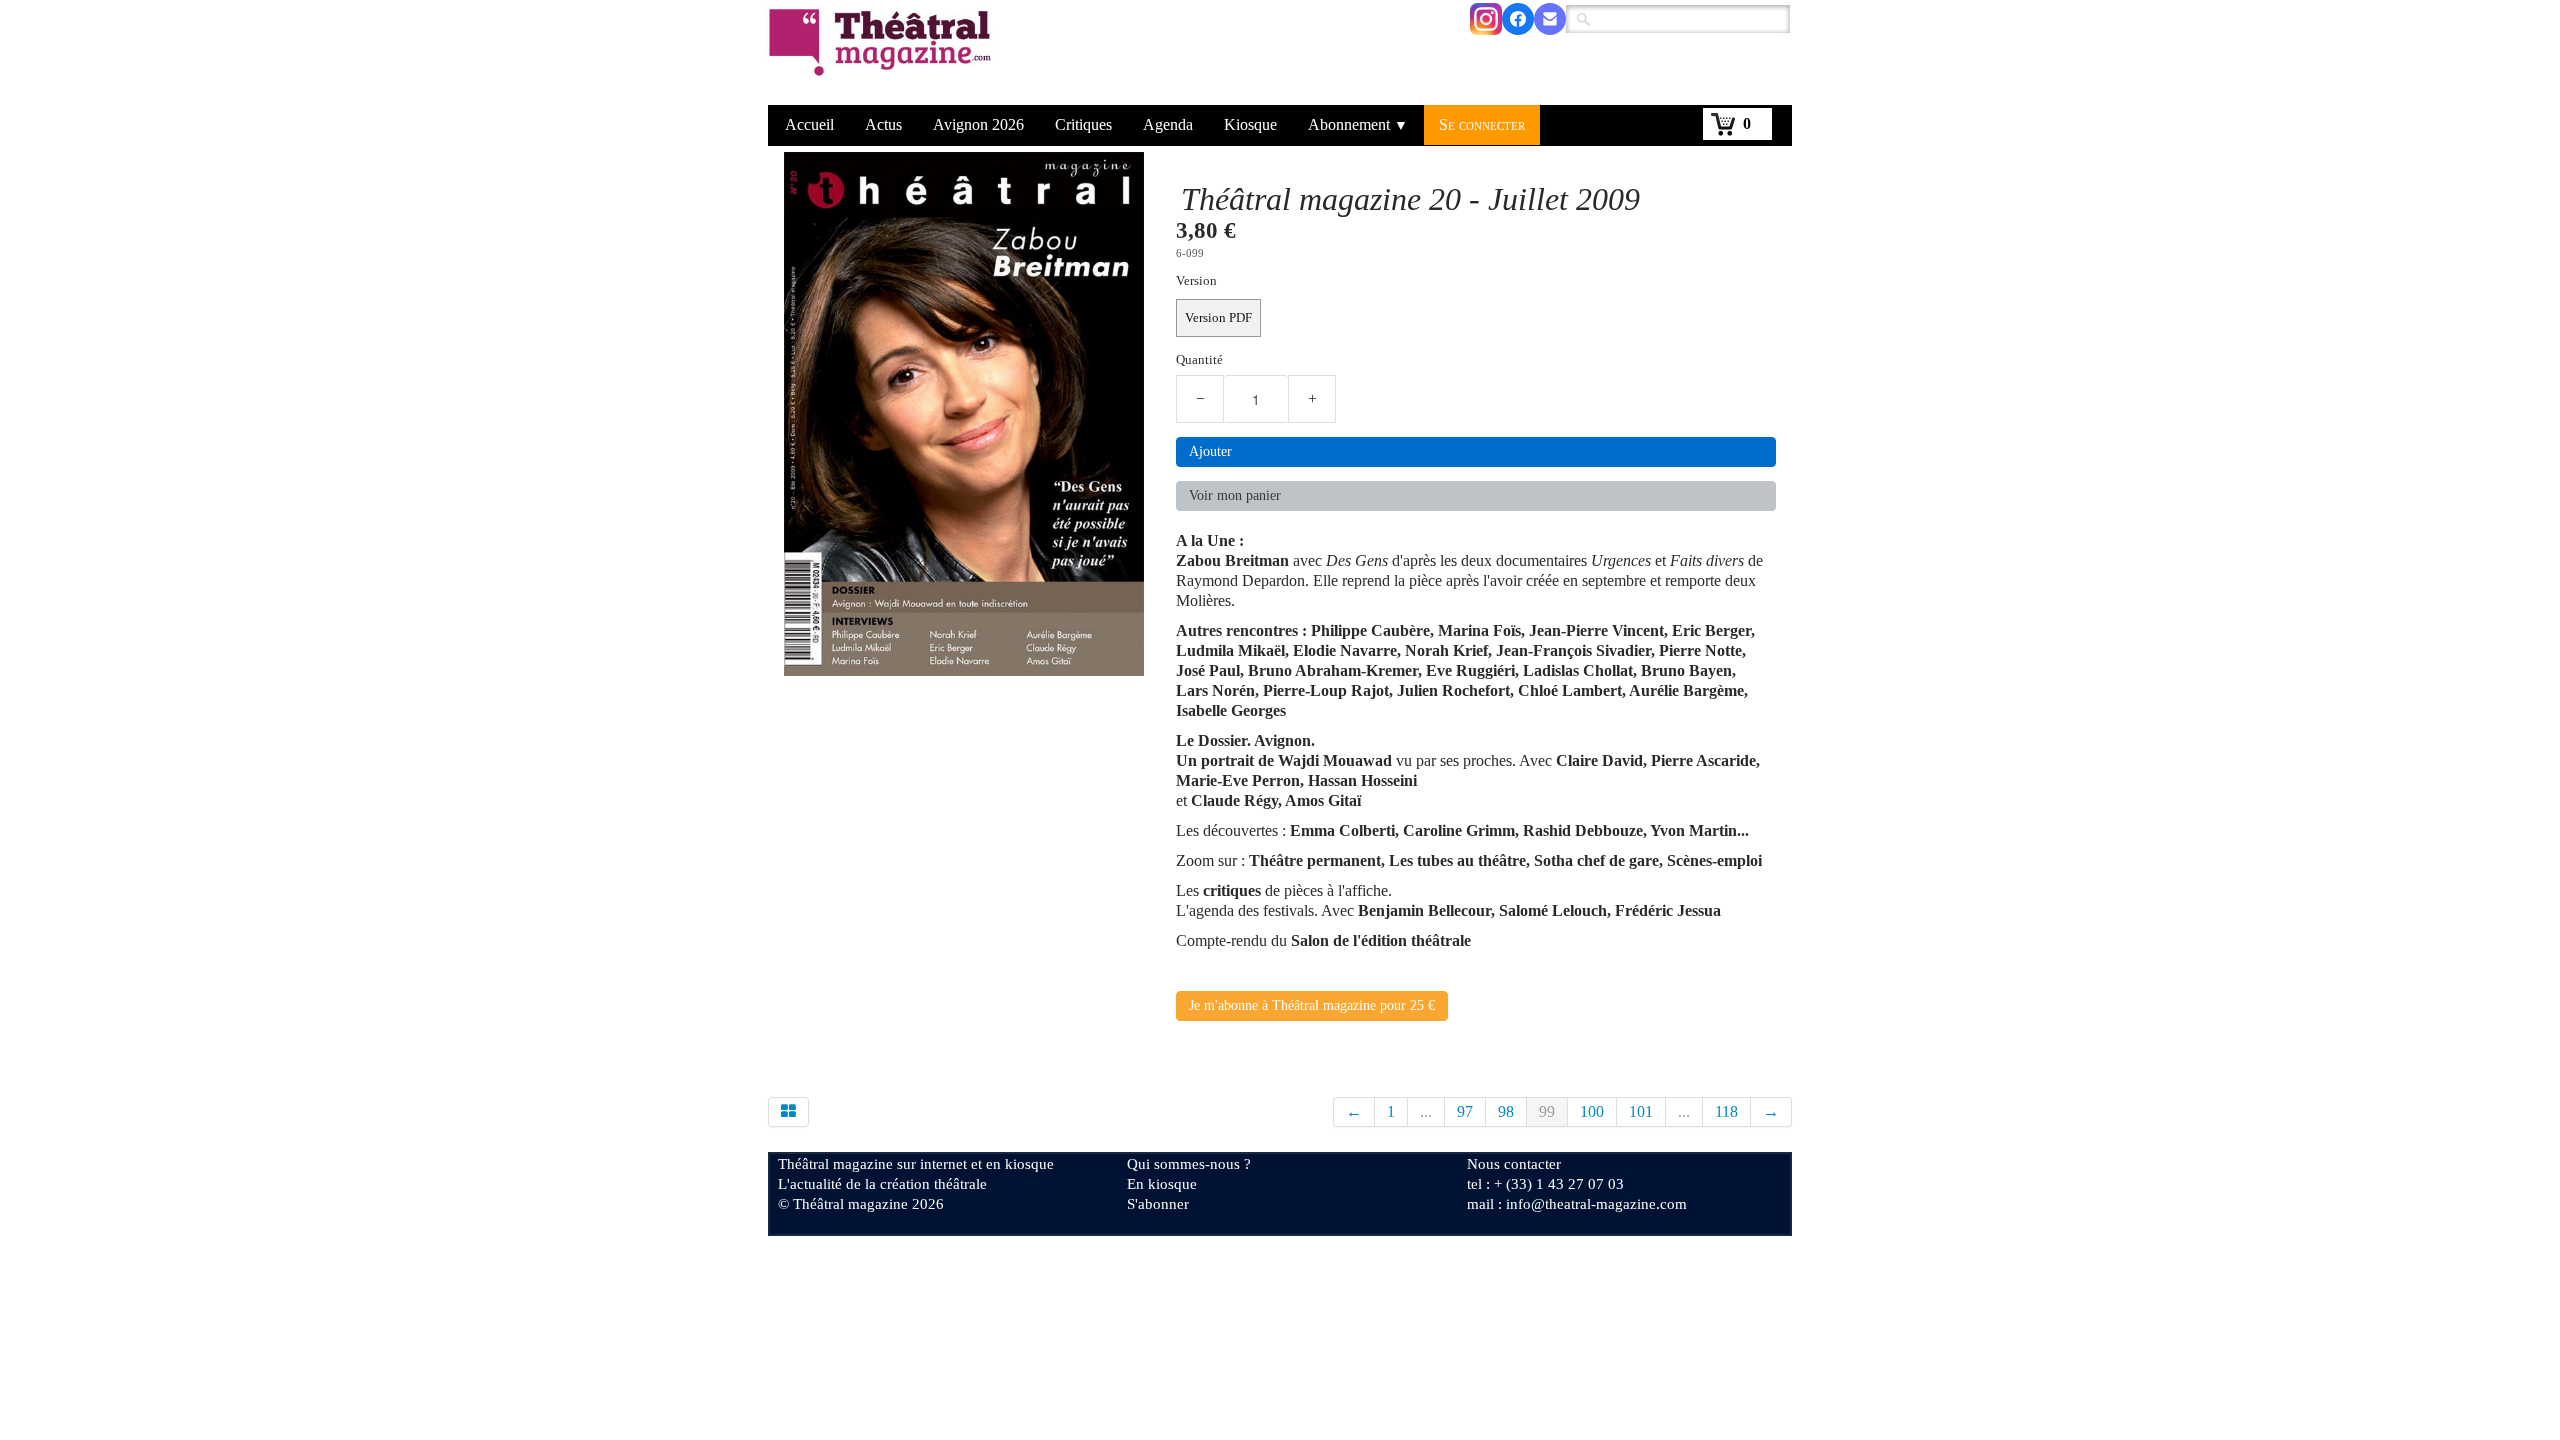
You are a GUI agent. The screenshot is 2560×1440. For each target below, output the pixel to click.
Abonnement (1358, 124)
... (1426, 1111)
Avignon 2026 (978, 124)
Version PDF (1218, 318)
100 (1592, 1111)
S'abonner (1158, 1204)
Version (1196, 281)
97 (1465, 1111)
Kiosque (1250, 124)
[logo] (883, 55)
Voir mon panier (1235, 495)
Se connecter (1482, 124)
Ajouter (1210, 451)
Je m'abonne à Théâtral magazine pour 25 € (1312, 1005)
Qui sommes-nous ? (1189, 1164)
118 (1726, 1111)
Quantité (1199, 360)
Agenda (1168, 124)
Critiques (1083, 124)
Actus (883, 124)
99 (1547, 1111)
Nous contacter (1514, 1164)
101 (1641, 1111)
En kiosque (1162, 1184)
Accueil (809, 124)
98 (1506, 1111)
